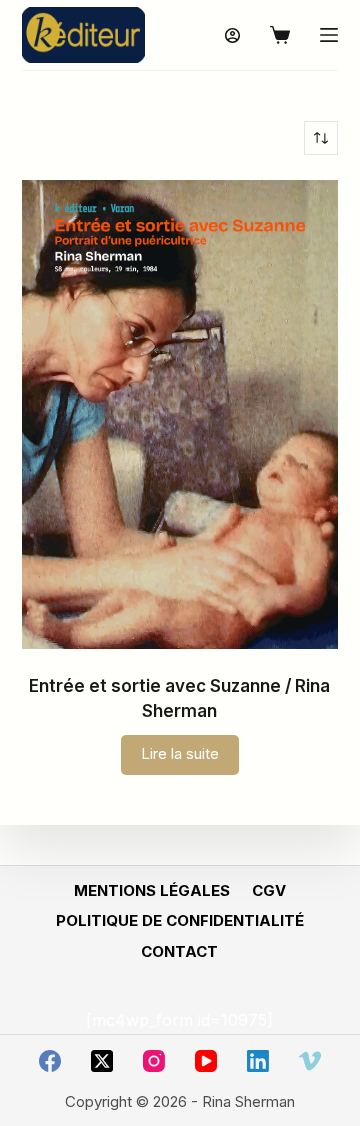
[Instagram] (154, 1061)
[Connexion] (232, 35)
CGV (269, 890)
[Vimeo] (310, 1061)
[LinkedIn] (258, 1061)
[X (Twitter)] (102, 1061)
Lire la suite (180, 753)
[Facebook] (50, 1061)
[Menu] (329, 35)
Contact (179, 951)
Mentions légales (152, 890)
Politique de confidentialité (180, 920)
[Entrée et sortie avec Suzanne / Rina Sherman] (180, 414)
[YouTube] (206, 1061)
